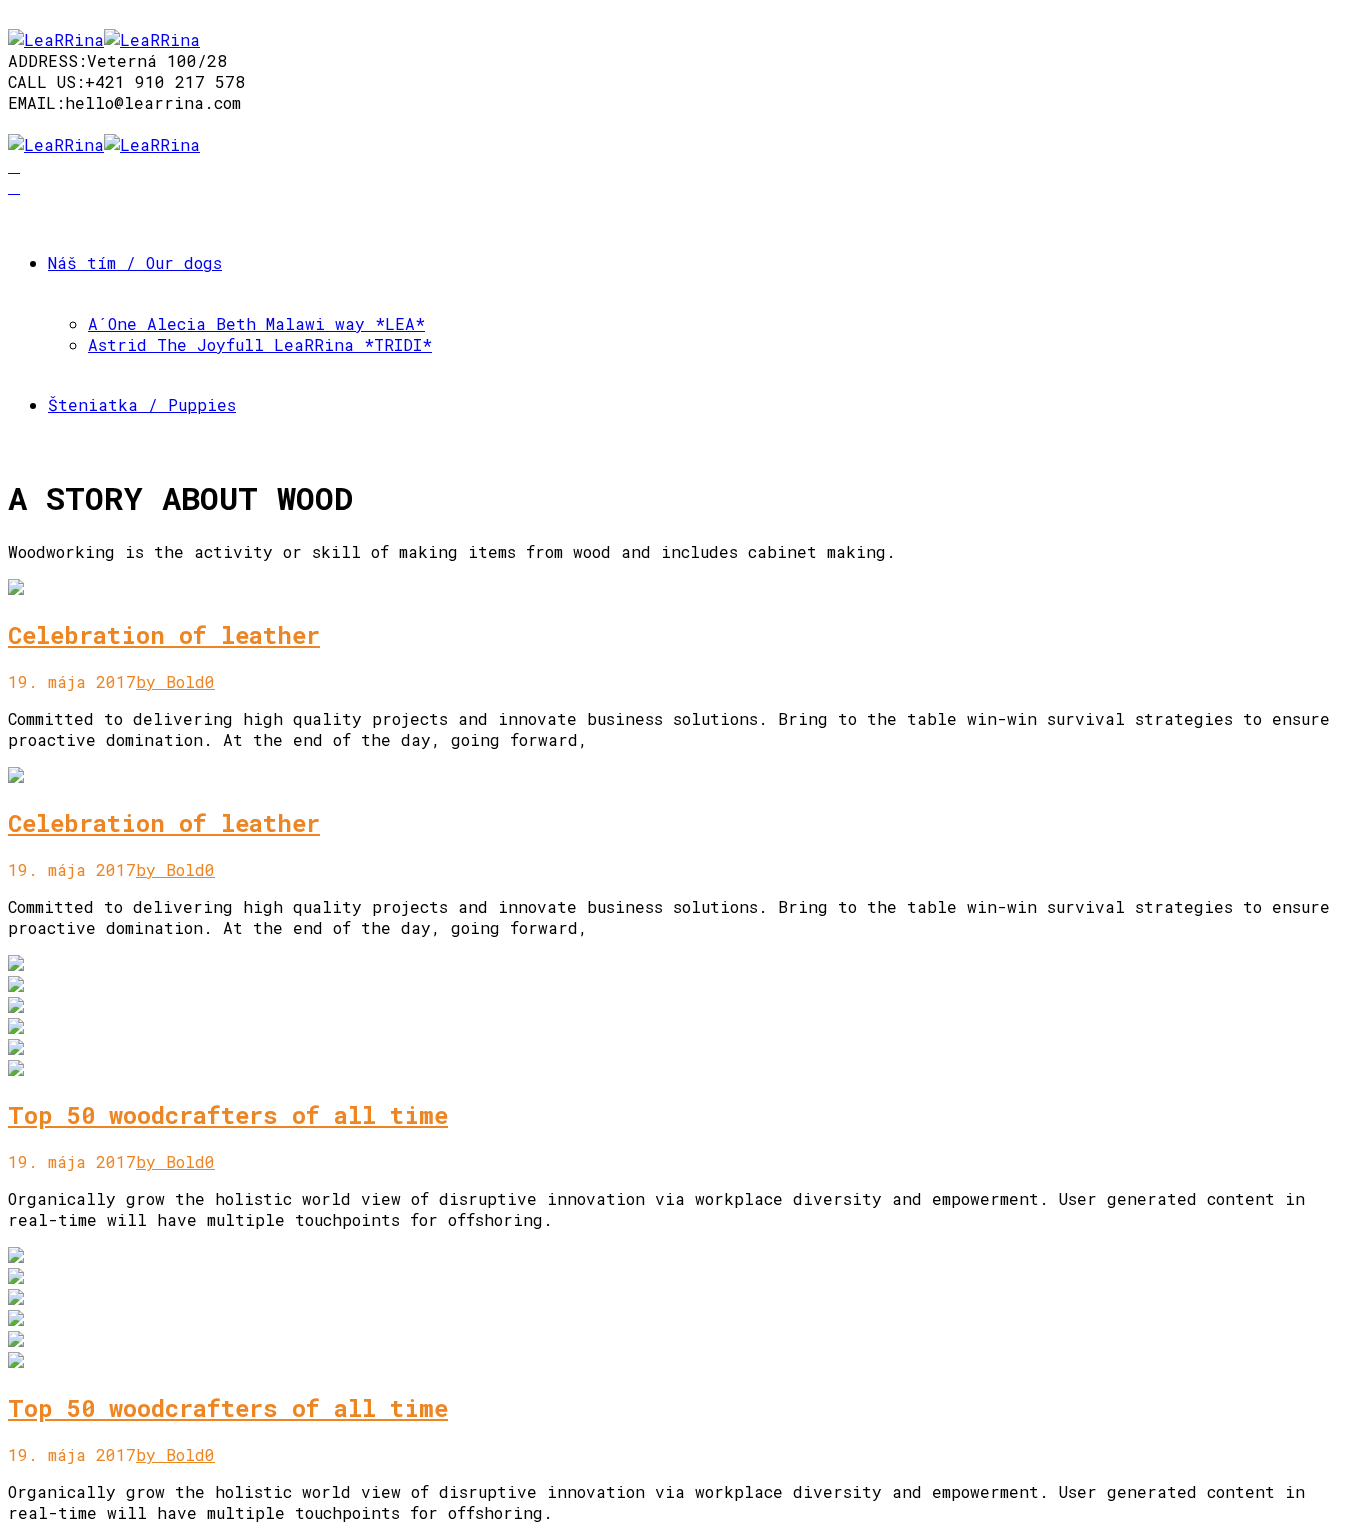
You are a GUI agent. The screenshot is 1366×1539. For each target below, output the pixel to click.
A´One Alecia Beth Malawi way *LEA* (256, 323)
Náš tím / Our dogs (135, 262)
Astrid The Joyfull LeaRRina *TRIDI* (260, 344)
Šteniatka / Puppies (142, 404)
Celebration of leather (164, 635)
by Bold (170, 681)
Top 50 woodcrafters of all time (228, 1115)
